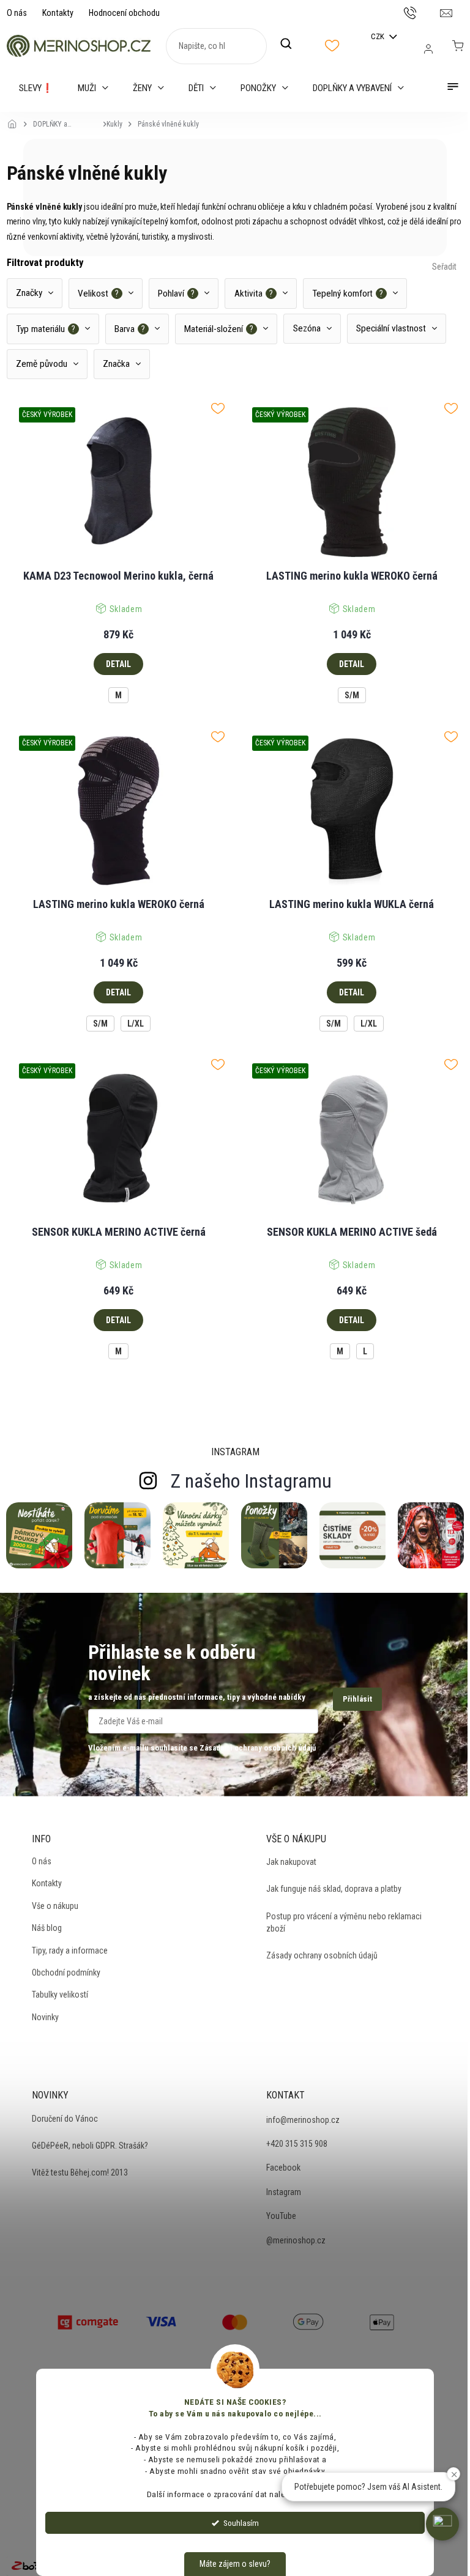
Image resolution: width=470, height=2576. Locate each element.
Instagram (284, 2192)
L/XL (136, 1024)
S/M (352, 695)
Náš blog (47, 1928)
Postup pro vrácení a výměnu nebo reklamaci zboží (344, 1922)
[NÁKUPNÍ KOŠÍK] (458, 46)
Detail (118, 664)
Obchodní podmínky (66, 1973)
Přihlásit (357, 1699)
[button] (442, 2524)
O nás (17, 13)
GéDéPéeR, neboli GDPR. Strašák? (90, 2146)
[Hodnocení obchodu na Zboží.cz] (34, 2566)
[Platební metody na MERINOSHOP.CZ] (88, 2321)
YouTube (281, 2216)
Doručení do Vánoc (65, 2119)
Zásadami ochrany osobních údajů (258, 1748)
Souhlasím (241, 2523)
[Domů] (16, 116)
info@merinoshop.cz (303, 2120)
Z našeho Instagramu (251, 1481)
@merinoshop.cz (296, 2240)
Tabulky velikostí (60, 1995)
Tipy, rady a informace (70, 1950)
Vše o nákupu (55, 1906)
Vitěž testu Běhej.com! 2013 (80, 2172)
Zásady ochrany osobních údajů (322, 1955)
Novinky (45, 2017)
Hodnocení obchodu (124, 13)
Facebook (283, 2168)
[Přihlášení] (428, 49)
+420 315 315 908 (297, 2144)
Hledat (293, 44)
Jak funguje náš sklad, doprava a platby (334, 1889)
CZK (379, 36)
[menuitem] (36, 88)
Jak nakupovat (291, 1862)
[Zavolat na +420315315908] (422, 12)
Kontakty (58, 13)
